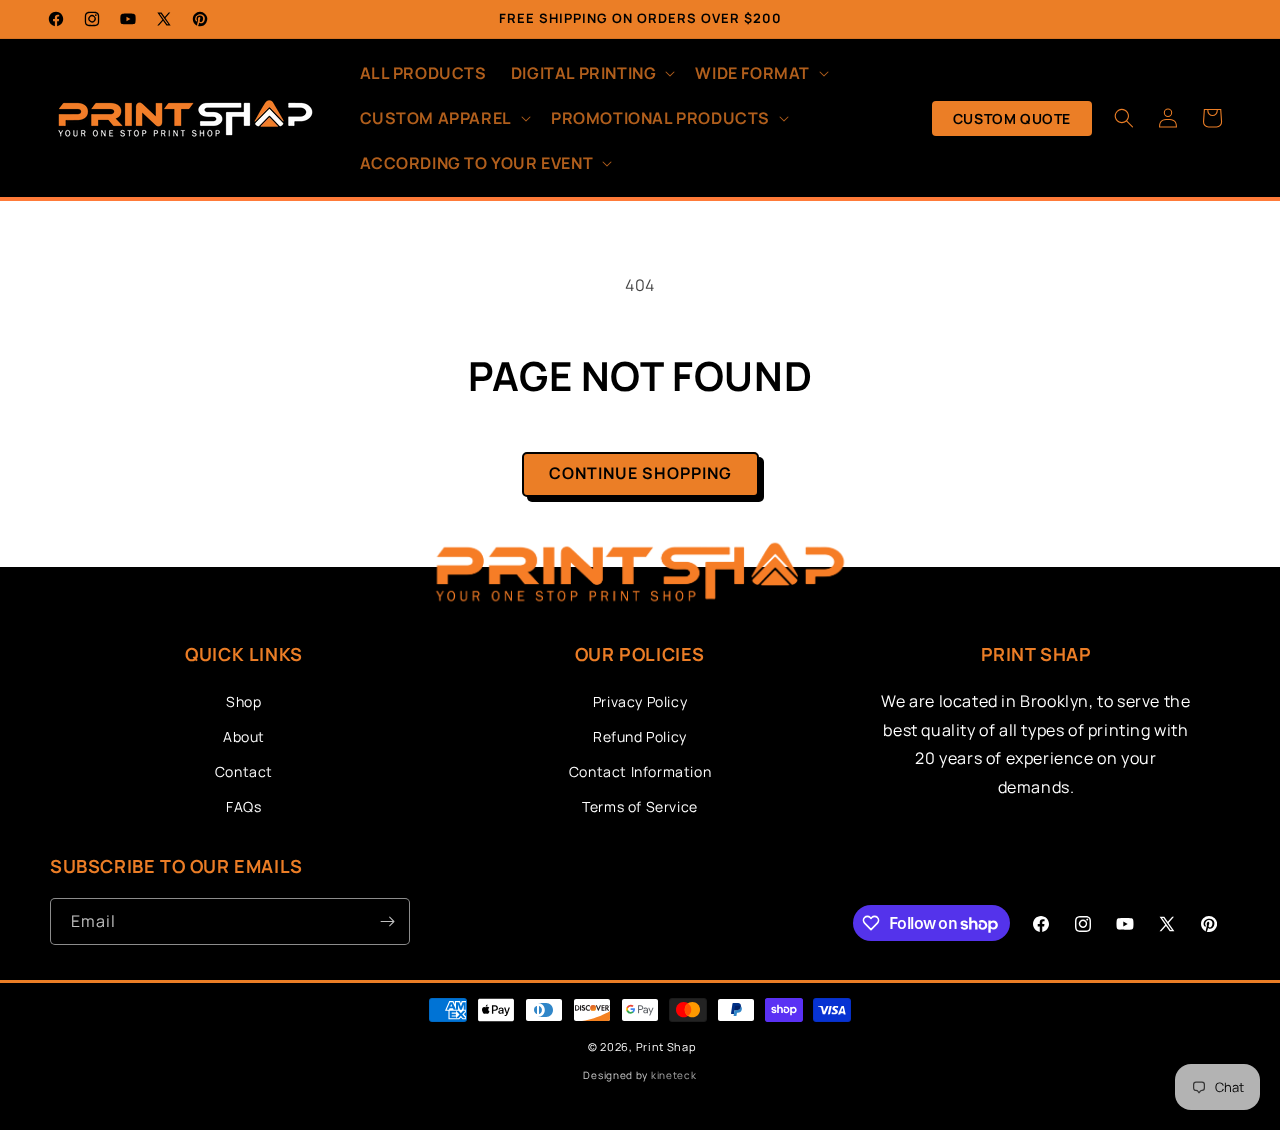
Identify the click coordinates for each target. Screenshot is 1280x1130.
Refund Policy (640, 736)
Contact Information (640, 771)
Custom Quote (1012, 118)
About (244, 736)
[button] (591, 73)
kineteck (674, 1075)
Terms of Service (640, 806)
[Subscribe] (387, 921)
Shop (243, 701)
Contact (244, 771)
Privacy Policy (640, 701)
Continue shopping (640, 473)
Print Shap (666, 1046)
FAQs (243, 806)
